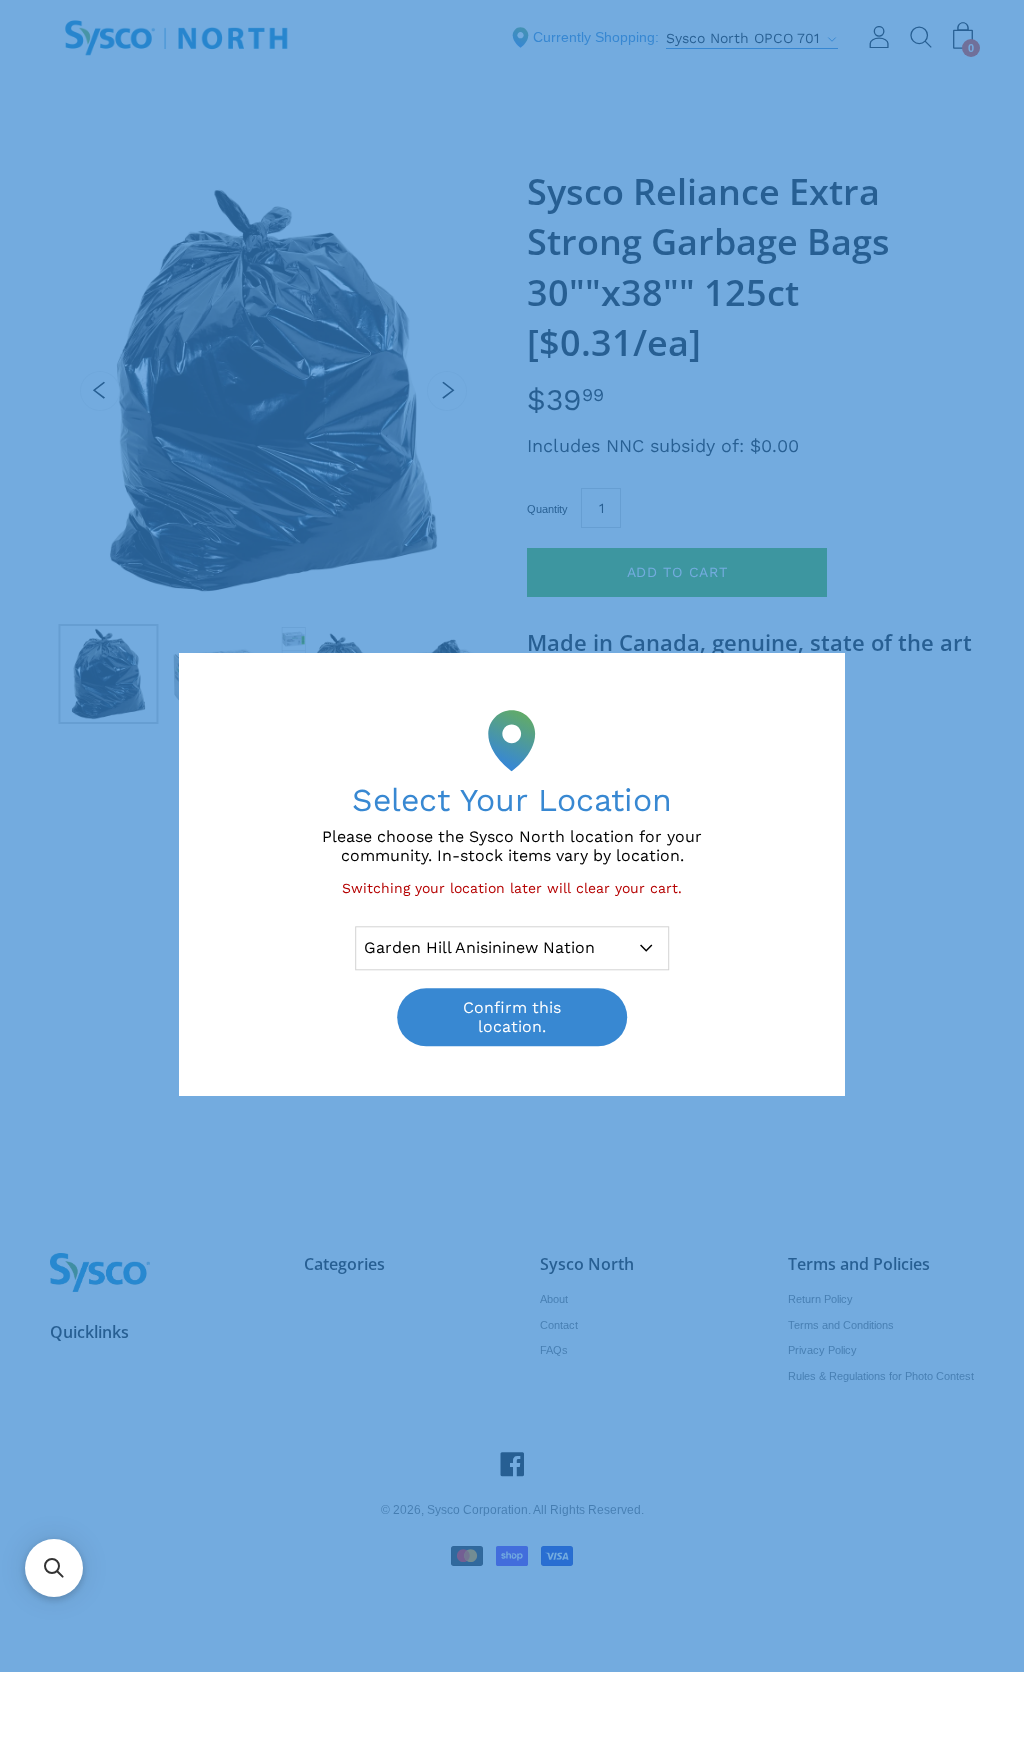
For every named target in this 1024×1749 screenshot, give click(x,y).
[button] (54, 1568)
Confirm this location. (512, 1017)
